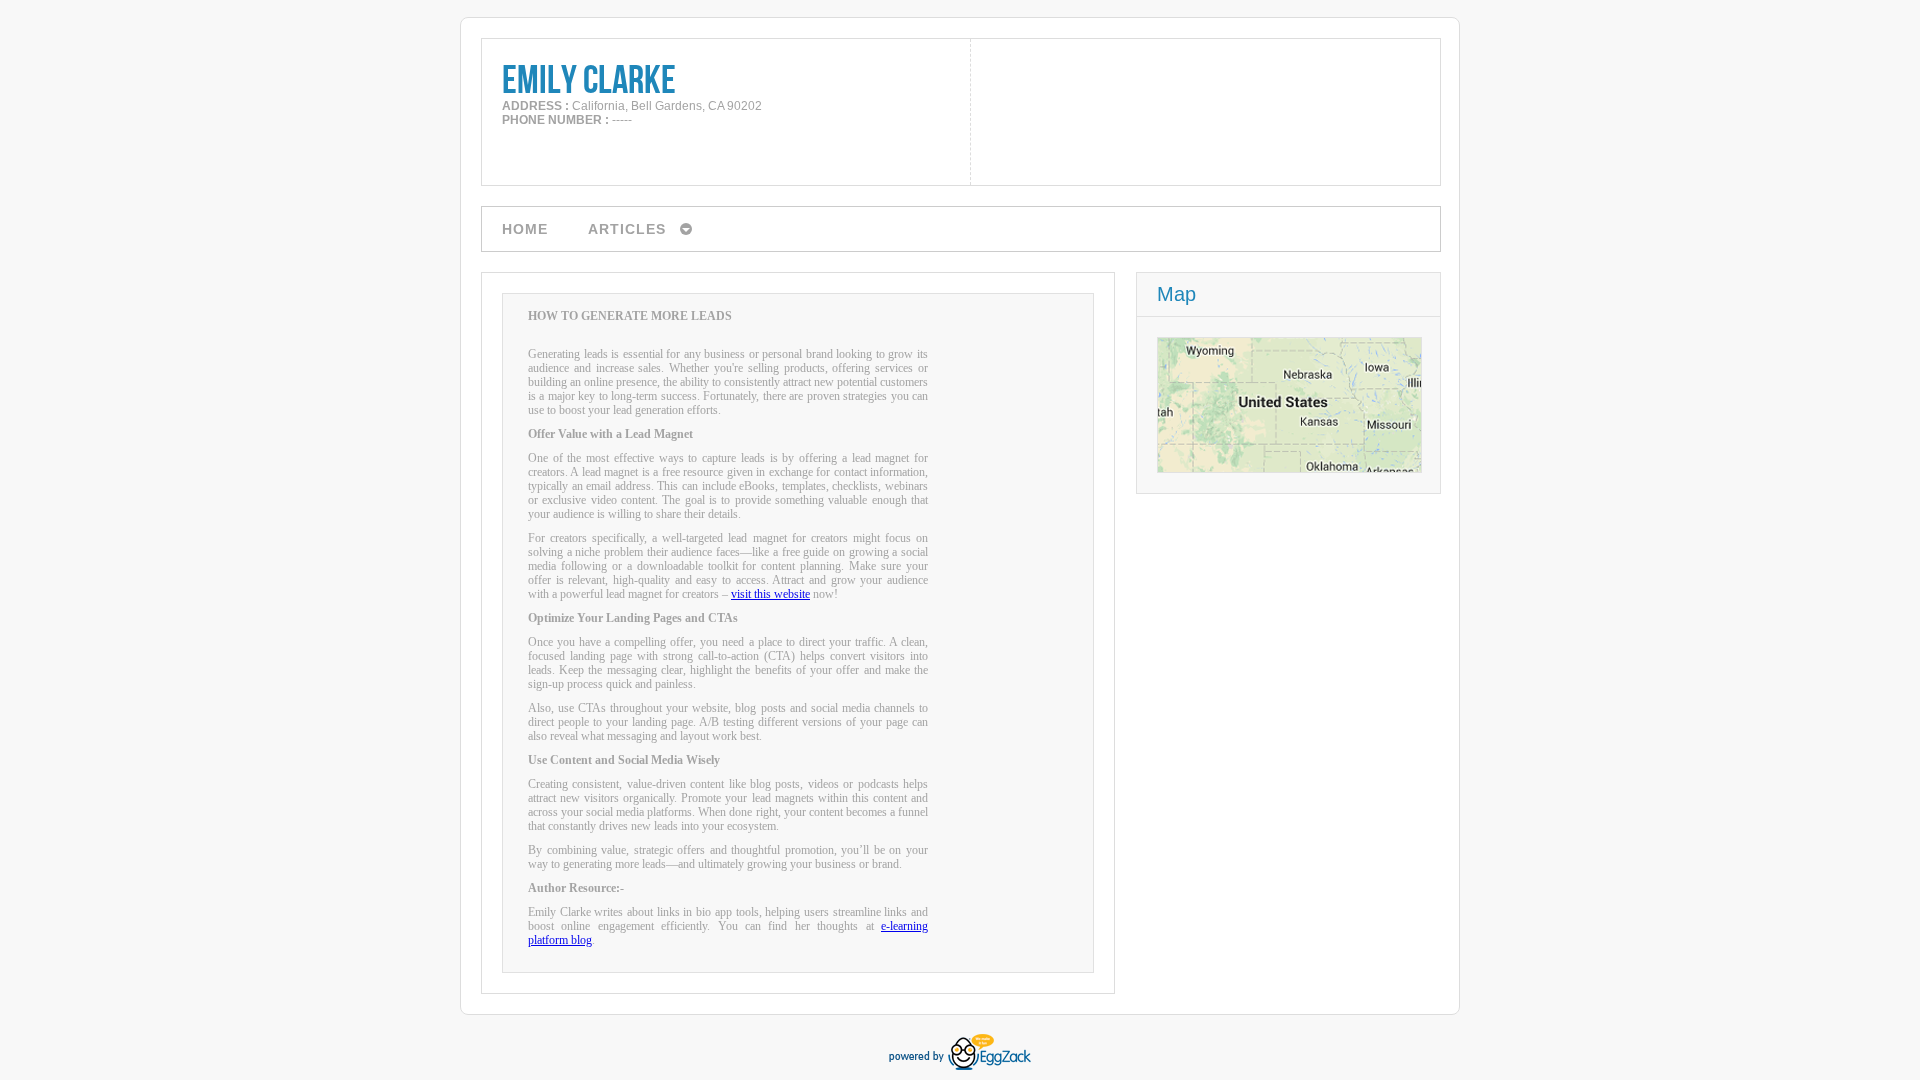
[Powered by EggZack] (960, 1066)
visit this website (770, 594)
